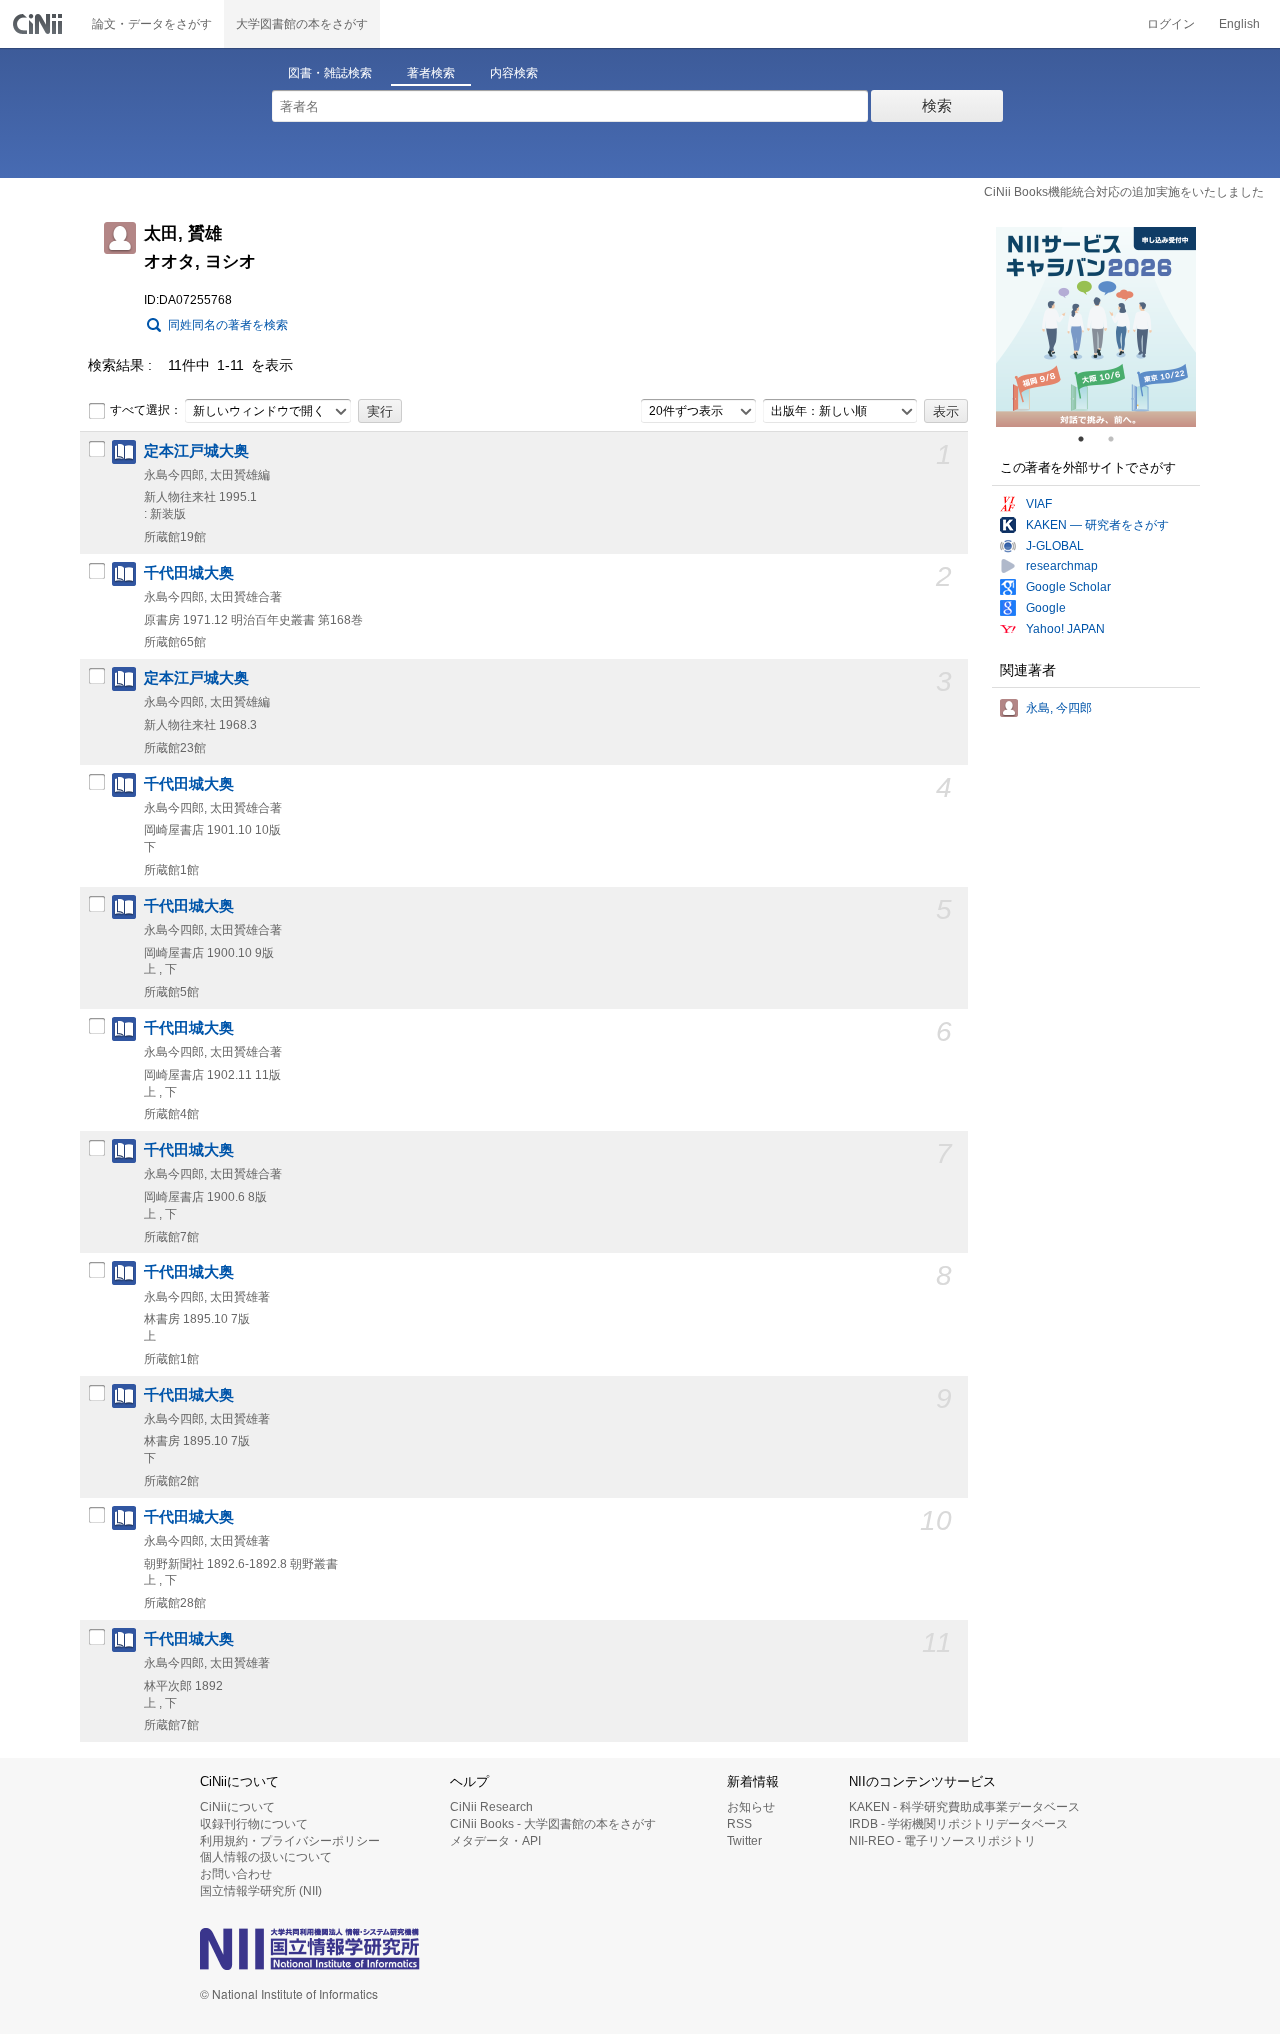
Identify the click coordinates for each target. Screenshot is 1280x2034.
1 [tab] (1089, 439)
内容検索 (514, 73)
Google (1046, 608)
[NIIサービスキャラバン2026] (1096, 327)
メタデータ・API (495, 1841)
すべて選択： (146, 410)
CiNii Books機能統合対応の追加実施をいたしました (1124, 192)
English (1239, 24)
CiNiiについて (237, 1807)
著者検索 (431, 73)
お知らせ (751, 1807)
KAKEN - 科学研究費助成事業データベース (964, 1807)
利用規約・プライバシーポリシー (290, 1841)
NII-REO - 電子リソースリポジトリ (942, 1841)
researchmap (1062, 566)
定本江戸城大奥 (196, 451)
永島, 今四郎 (1059, 708)
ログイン (1171, 24)
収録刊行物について (254, 1824)
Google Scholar (1068, 587)
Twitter (744, 1841)
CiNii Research (491, 1807)
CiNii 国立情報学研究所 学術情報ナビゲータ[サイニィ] (40, 24)
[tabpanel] (1096, 327)
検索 (937, 105)
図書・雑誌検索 (330, 73)
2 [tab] (1119, 439)
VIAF (1039, 504)
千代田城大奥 (189, 573)
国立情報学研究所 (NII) (261, 1891)
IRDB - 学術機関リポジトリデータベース (958, 1824)
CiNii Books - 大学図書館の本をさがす (553, 1824)
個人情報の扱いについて (266, 1857)
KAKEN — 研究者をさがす (1097, 525)
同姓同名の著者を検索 (228, 325)
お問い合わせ (236, 1874)
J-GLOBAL (1055, 546)
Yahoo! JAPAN (1065, 629)
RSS (739, 1824)
